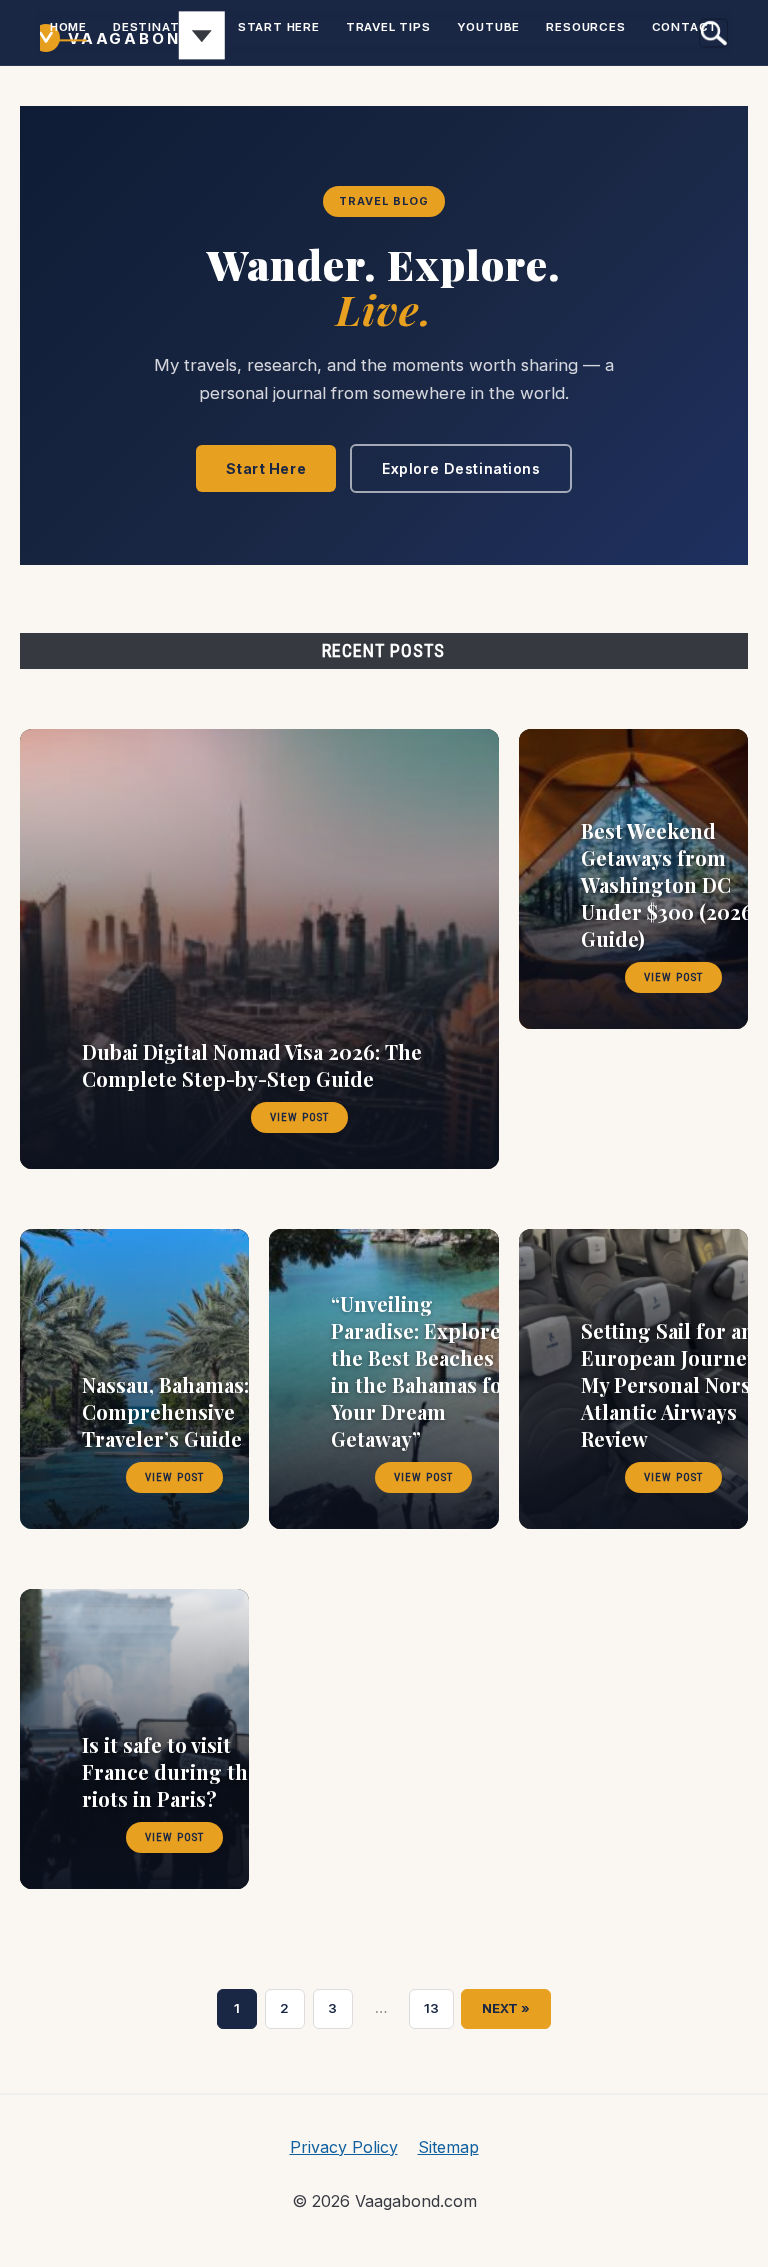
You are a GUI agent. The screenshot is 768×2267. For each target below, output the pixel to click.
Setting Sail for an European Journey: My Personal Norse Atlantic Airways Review (672, 1384)
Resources (585, 27)
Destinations (162, 27)
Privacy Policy (344, 2147)
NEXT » (506, 2008)
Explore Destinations (461, 468)
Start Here (279, 27)
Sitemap (448, 2147)
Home (68, 27)
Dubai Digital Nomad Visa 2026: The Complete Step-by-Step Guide (252, 1065)
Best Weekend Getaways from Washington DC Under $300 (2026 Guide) (667, 884)
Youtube (489, 27)
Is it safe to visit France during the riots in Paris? (170, 1771)
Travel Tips (388, 27)
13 (439, 2011)
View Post (299, 1117)
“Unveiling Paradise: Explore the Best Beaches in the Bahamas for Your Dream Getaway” (421, 1371)
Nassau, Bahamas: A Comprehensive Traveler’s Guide (174, 1411)
